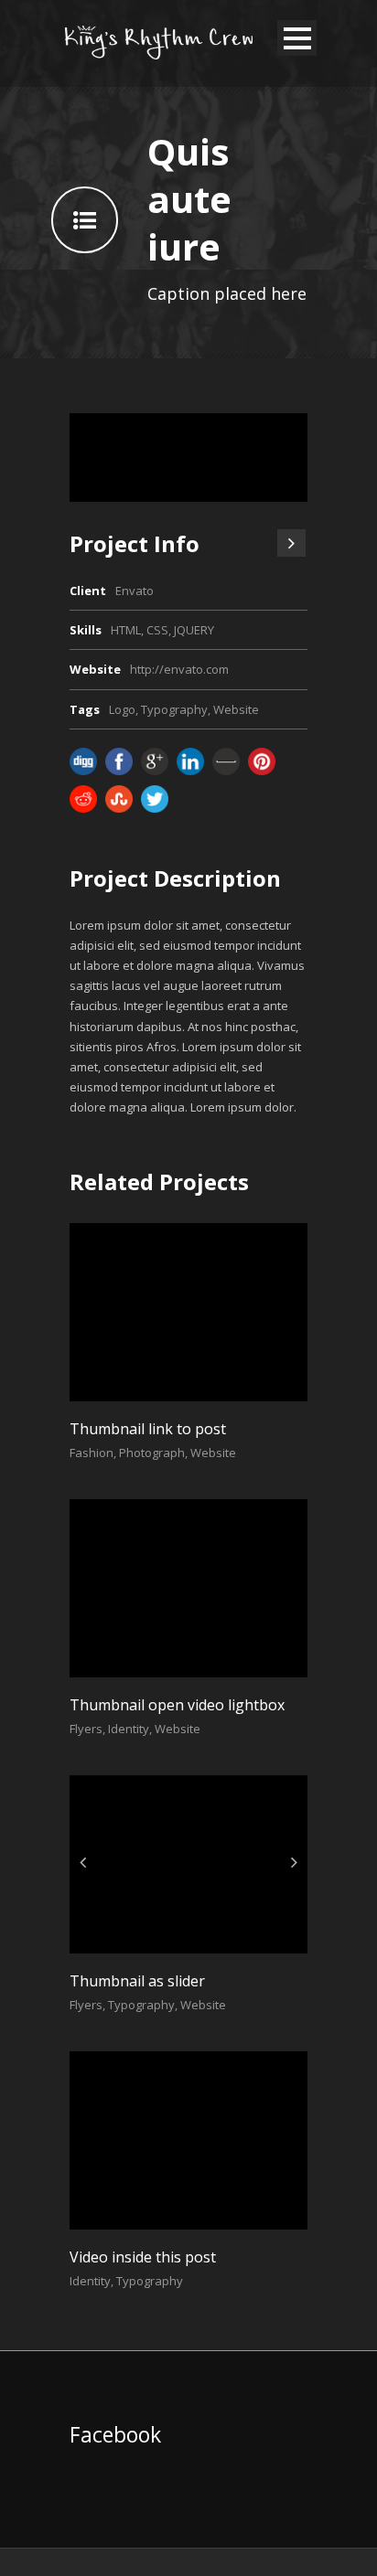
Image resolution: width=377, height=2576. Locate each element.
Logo (122, 709)
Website (236, 709)
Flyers (86, 1729)
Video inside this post (143, 2257)
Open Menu (297, 38)
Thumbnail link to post (148, 1429)
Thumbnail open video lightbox (177, 1705)
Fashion (92, 1453)
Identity (129, 1729)
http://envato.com (179, 669)
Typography (174, 709)
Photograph (152, 1453)
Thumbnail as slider (137, 1981)
